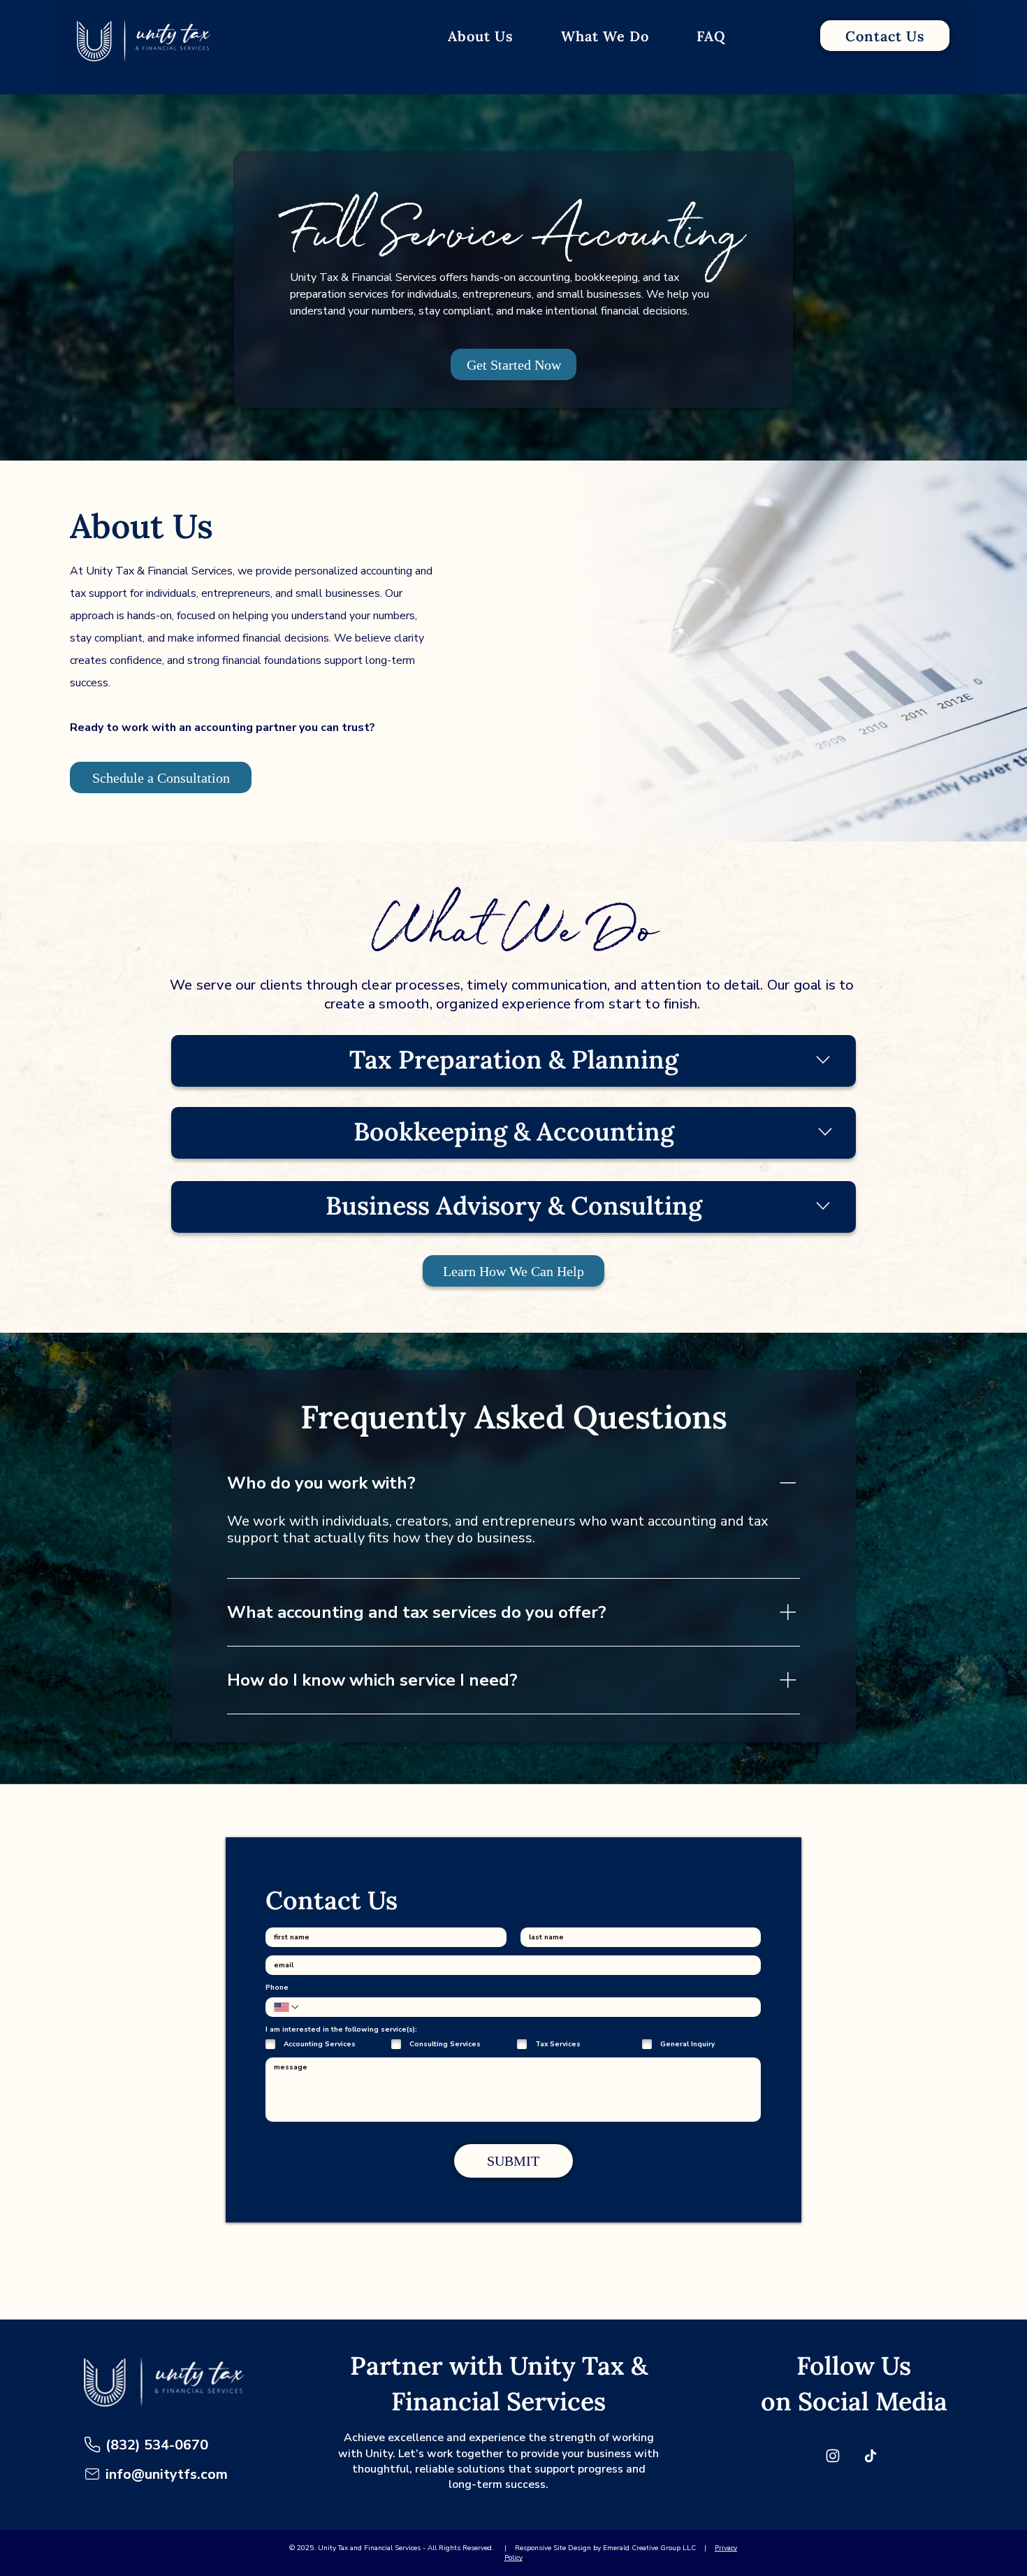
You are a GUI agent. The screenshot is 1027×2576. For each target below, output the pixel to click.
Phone (277, 1988)
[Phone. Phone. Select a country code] (287, 2007)
